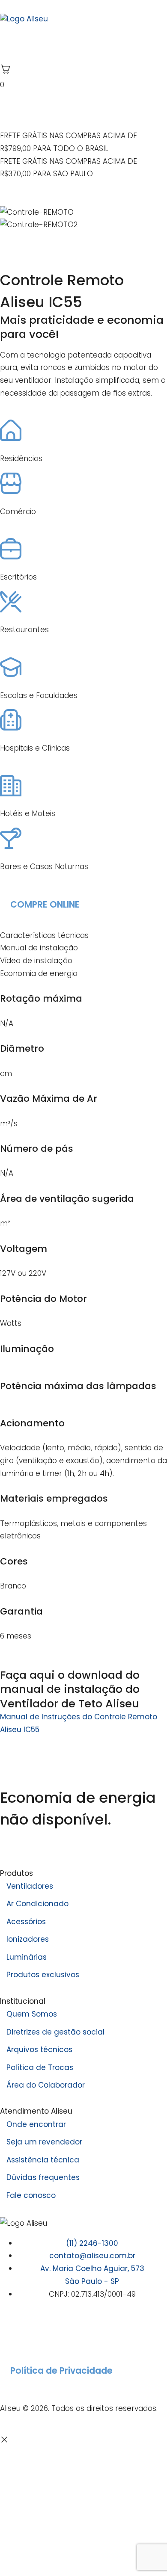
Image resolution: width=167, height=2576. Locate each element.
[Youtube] (58, 2331)
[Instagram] (11, 2331)
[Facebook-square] (34, 2331)
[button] (83, 238)
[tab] (83, 936)
